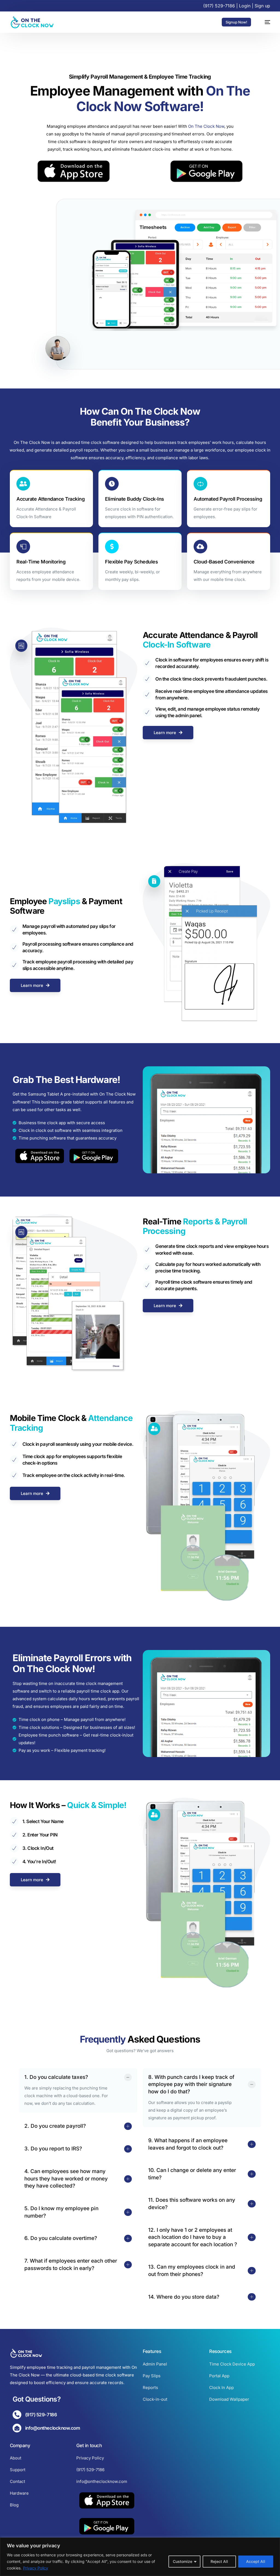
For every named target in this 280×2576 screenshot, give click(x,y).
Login (245, 6)
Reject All (219, 2561)
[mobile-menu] (265, 22)
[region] (140, 2557)
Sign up (262, 6)
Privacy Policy (36, 2568)
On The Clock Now (206, 126)
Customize (183, 2561)
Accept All (256, 2561)
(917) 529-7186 (219, 6)
